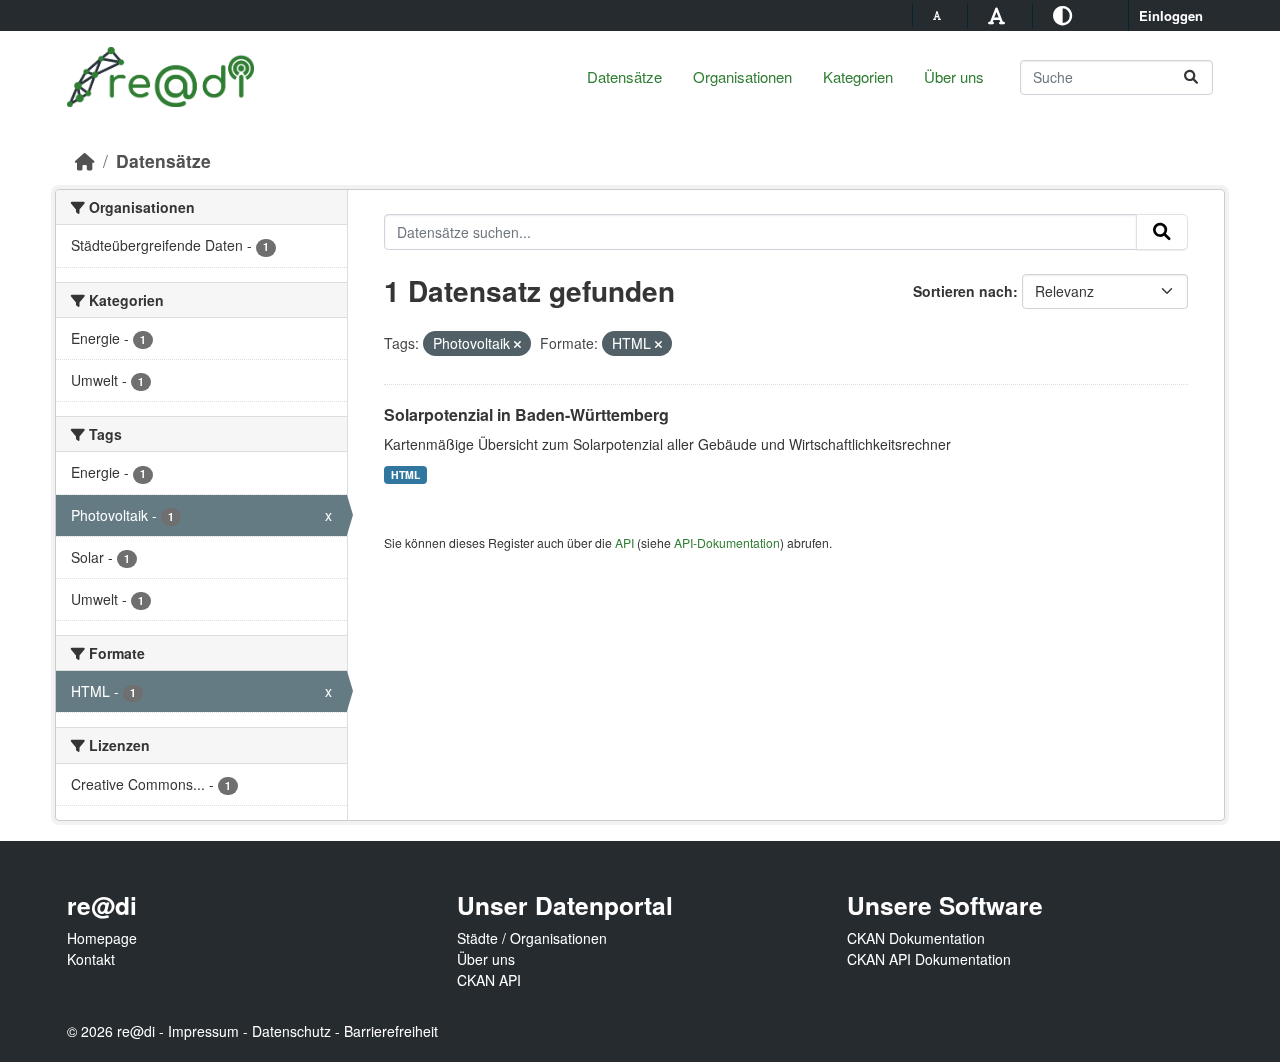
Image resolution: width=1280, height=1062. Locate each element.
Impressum (203, 1031)
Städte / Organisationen (532, 938)
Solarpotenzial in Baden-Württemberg (526, 414)
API (624, 542)
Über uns (954, 76)
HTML (405, 474)
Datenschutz (291, 1031)
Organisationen (742, 76)
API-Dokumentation (727, 542)
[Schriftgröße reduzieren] (940, 15)
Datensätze (624, 76)
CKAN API (489, 980)
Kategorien (858, 76)
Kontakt (91, 959)
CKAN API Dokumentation (929, 959)
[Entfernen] (517, 344)
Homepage (102, 938)
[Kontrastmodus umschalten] (1065, 14)
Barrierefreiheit (391, 1031)
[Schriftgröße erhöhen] (999, 14)
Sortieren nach (963, 291)
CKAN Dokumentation (916, 938)
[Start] (85, 160)
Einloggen (1171, 15)
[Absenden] (1191, 77)
